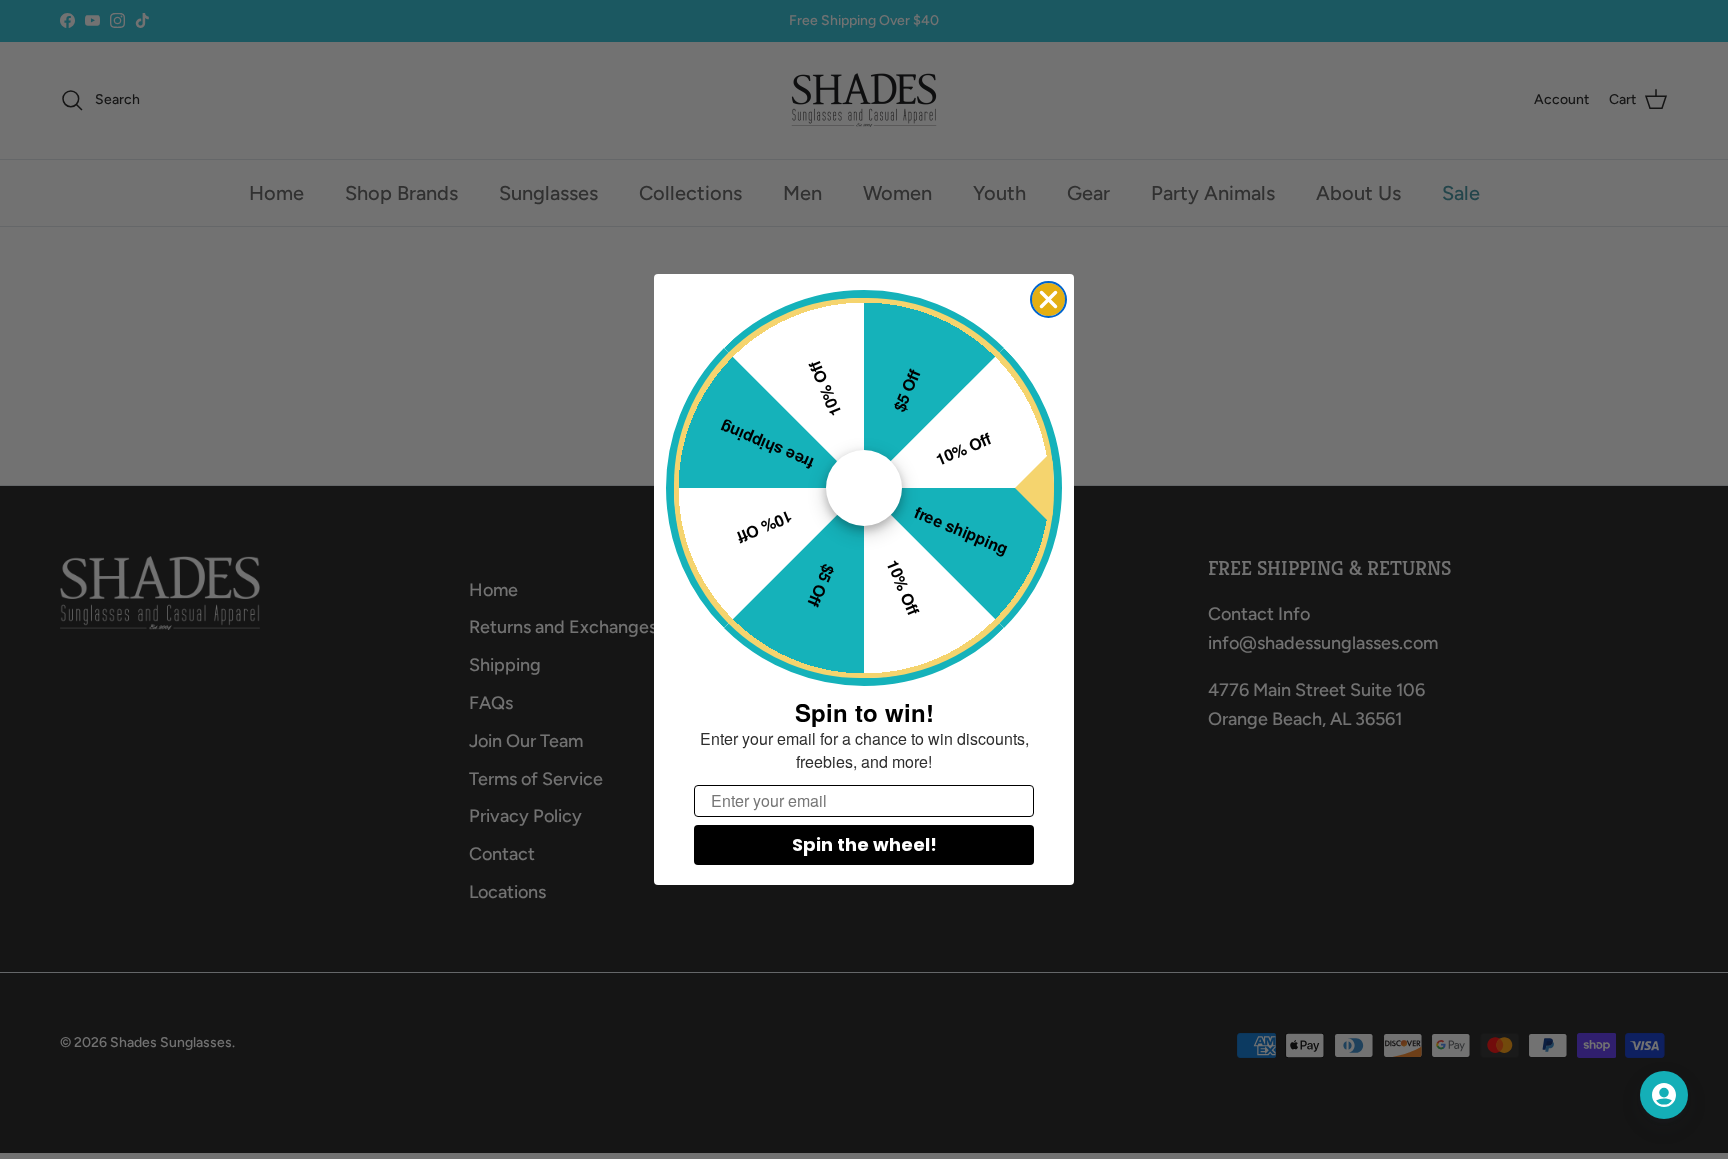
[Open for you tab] (1664, 1095)
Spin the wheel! (864, 844)
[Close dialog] (1048, 299)
